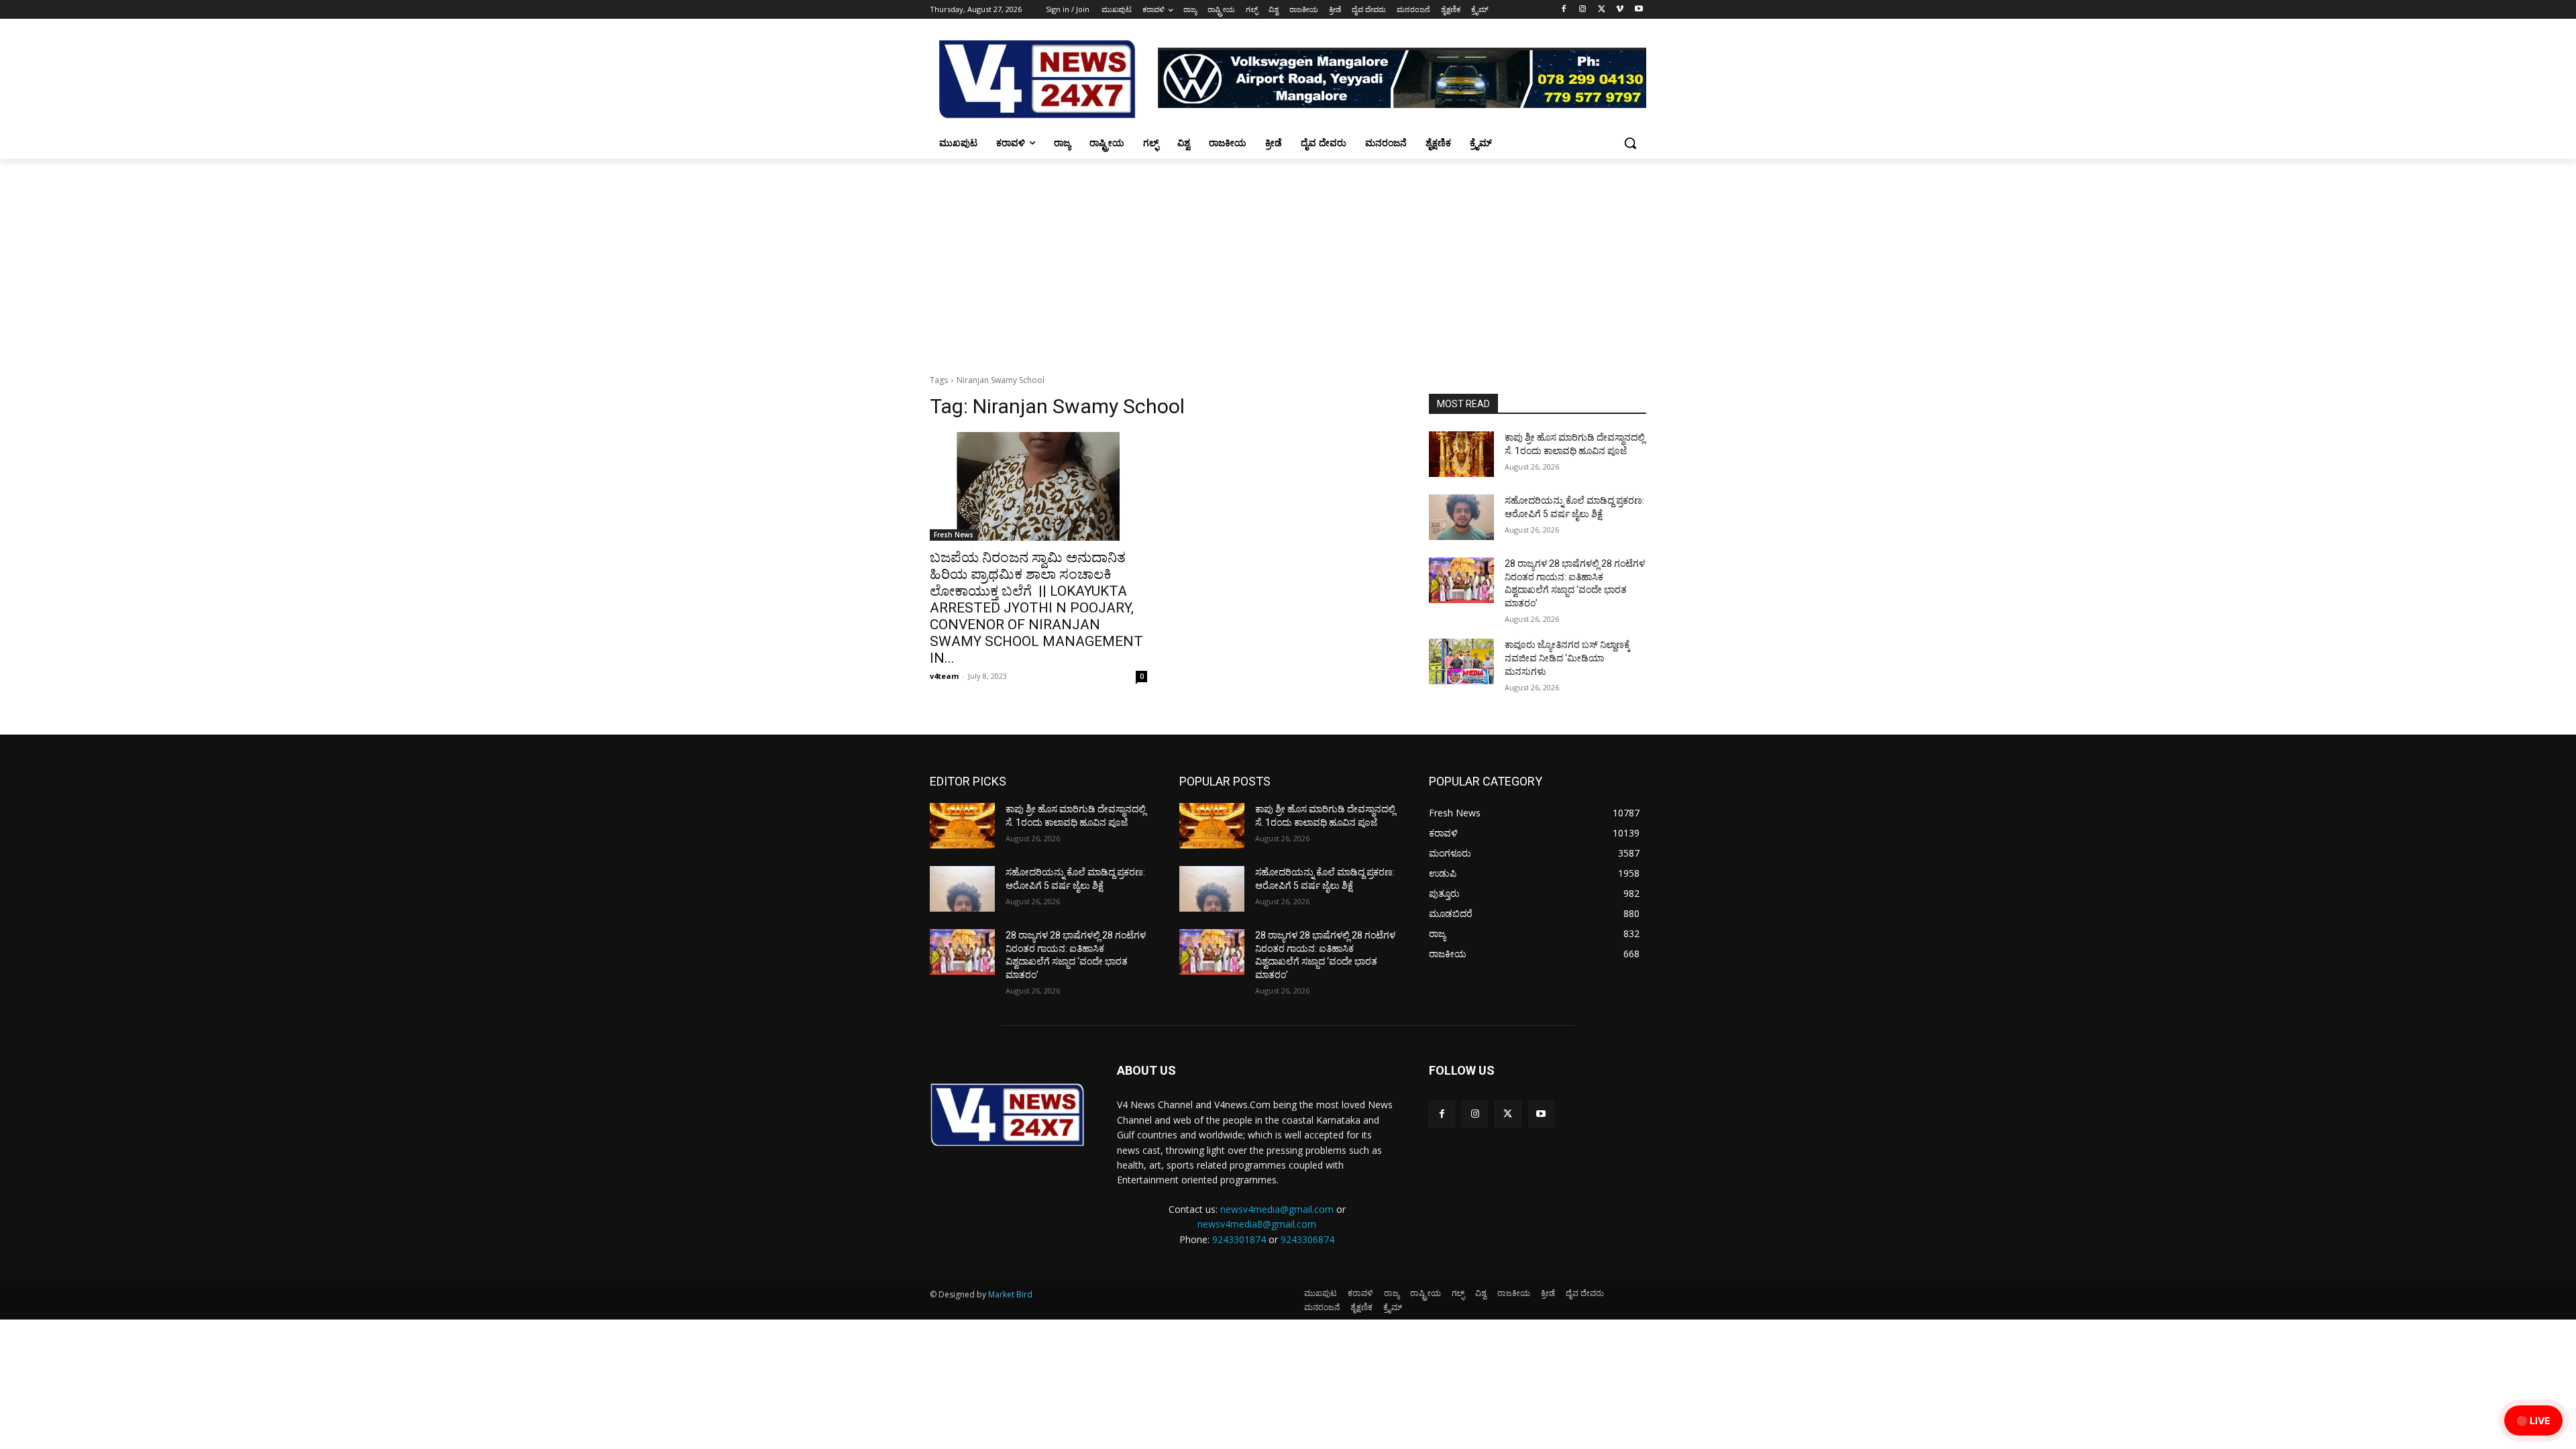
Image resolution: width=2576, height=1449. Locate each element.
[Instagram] (1583, 10)
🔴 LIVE (2533, 1420)
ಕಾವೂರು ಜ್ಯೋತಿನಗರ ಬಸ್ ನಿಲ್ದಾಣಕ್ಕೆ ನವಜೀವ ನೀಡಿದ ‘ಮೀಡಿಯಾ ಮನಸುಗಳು (1567, 658)
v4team (944, 676)
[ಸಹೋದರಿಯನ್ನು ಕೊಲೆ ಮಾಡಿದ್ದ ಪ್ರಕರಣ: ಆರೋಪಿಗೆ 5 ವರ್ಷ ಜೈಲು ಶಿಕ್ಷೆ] (1461, 517)
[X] (1602, 10)
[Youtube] (1639, 10)
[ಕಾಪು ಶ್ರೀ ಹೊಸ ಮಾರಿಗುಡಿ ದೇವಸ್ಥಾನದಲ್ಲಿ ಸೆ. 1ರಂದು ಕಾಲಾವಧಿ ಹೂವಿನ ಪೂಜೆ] (1461, 454)
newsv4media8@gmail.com (1257, 1224)
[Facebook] (1564, 10)
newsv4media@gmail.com (1277, 1209)
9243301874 (1239, 1239)
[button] (1630, 143)
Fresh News (954, 535)
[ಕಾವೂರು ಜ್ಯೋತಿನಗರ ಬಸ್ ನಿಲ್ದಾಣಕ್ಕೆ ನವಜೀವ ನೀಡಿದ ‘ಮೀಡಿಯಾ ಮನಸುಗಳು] (1461, 661)
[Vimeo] (1620, 10)
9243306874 (1307, 1239)
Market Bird (1010, 1294)
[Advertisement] (1288, 260)
